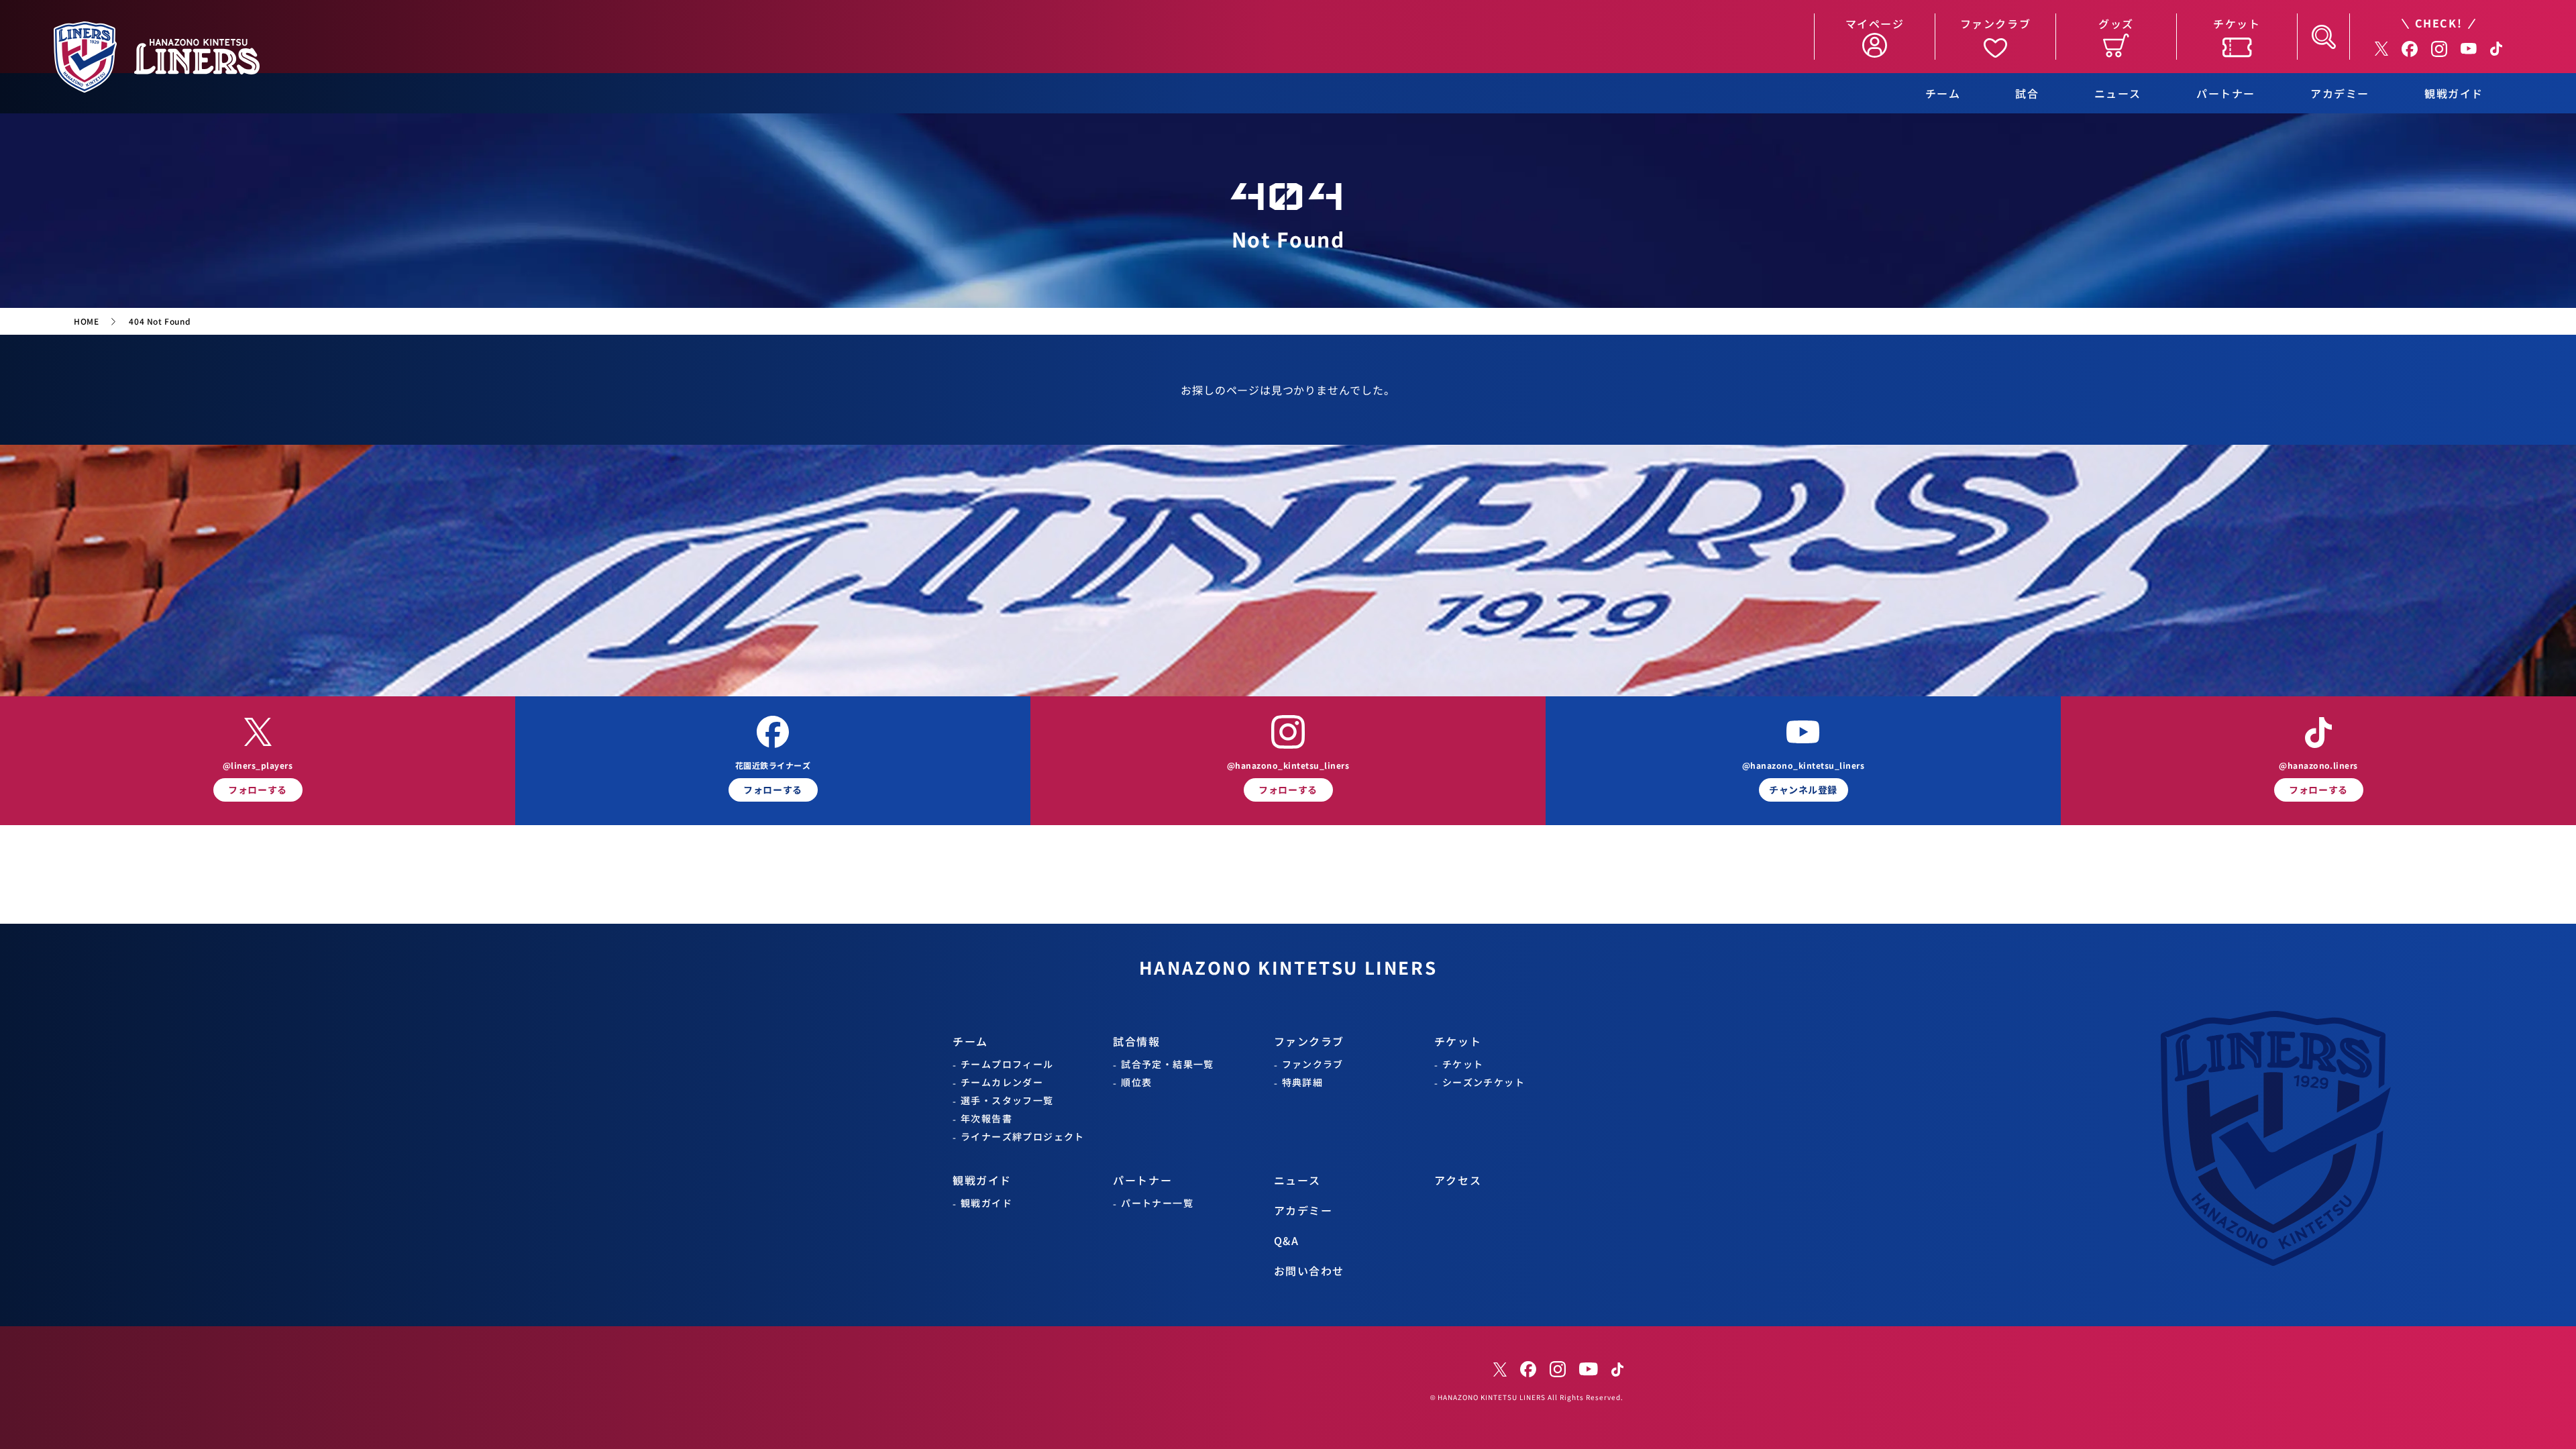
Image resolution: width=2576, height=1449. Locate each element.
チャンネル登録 (1803, 790)
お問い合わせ (1309, 1271)
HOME (86, 321)
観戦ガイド (2454, 94)
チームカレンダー (1002, 1082)
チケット (1458, 1041)
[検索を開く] (2323, 37)
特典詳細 (1303, 1082)
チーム (1943, 94)
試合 (2027, 94)
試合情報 (1136, 1041)
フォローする (257, 790)
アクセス (1458, 1180)
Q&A (1287, 1241)
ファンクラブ (1309, 1041)
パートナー (2226, 94)
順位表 (1136, 1082)
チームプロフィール (1007, 1064)
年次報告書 (986, 1119)
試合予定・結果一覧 (1168, 1064)
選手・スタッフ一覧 (1007, 1101)
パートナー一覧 (1157, 1203)
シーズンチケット (1484, 1082)
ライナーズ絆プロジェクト (1023, 1137)
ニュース (2118, 94)
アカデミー (2340, 94)
